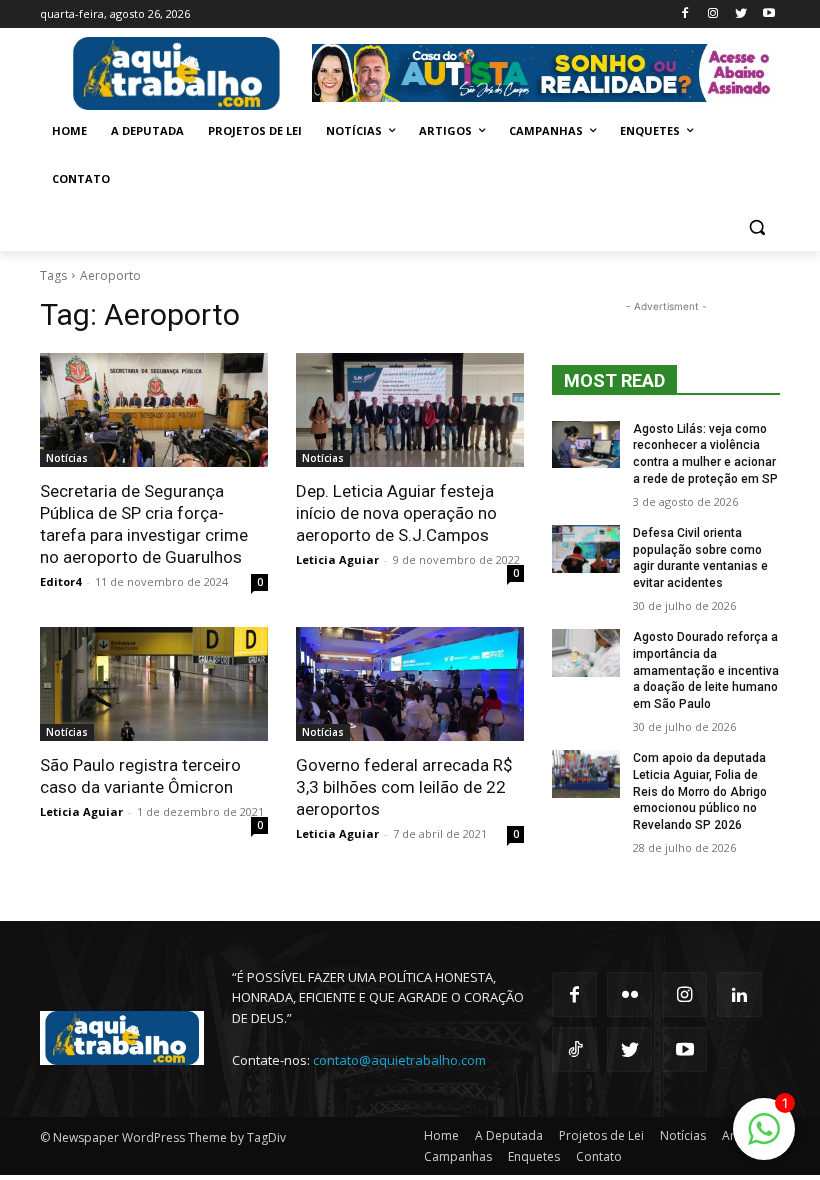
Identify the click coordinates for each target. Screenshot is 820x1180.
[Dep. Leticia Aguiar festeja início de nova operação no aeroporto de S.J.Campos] (410, 410)
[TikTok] (574, 1049)
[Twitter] (740, 14)
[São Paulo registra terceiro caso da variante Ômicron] (154, 684)
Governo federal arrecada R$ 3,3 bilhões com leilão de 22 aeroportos (404, 787)
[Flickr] (629, 994)
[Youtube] (768, 14)
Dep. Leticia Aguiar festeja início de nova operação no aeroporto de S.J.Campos (396, 513)
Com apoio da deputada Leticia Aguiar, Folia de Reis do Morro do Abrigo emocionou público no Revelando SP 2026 (700, 791)
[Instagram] (713, 14)
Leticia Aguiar (337, 559)
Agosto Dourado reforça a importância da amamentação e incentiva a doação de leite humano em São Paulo (706, 670)
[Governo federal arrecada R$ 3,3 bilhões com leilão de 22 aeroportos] (410, 684)
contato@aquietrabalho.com (399, 1060)
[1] (764, 1139)
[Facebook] (685, 14)
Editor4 (60, 581)
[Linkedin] (739, 994)
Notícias (67, 458)
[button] (756, 227)
